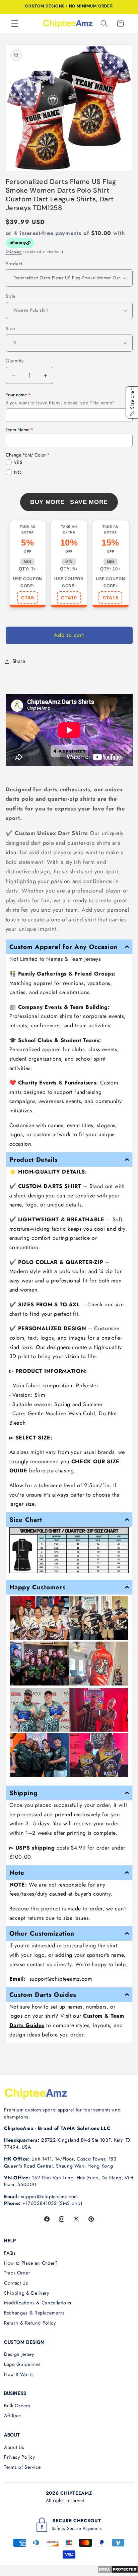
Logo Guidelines (22, 2364)
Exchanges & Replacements (34, 2313)
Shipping (14, 252)
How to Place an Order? (31, 2263)
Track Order (17, 2273)
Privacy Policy (19, 2457)
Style (11, 296)
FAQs (10, 2253)
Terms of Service (22, 2467)
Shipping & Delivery (27, 2293)
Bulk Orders (17, 2406)
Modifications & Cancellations (38, 2303)
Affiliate (13, 2416)
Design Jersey (19, 2354)
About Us (14, 2447)
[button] (15, 24)
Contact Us (16, 2283)
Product (14, 264)
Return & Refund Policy (30, 2323)
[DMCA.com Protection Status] (118, 2571)
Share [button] (19, 661)
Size (10, 328)
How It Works (19, 2374)
